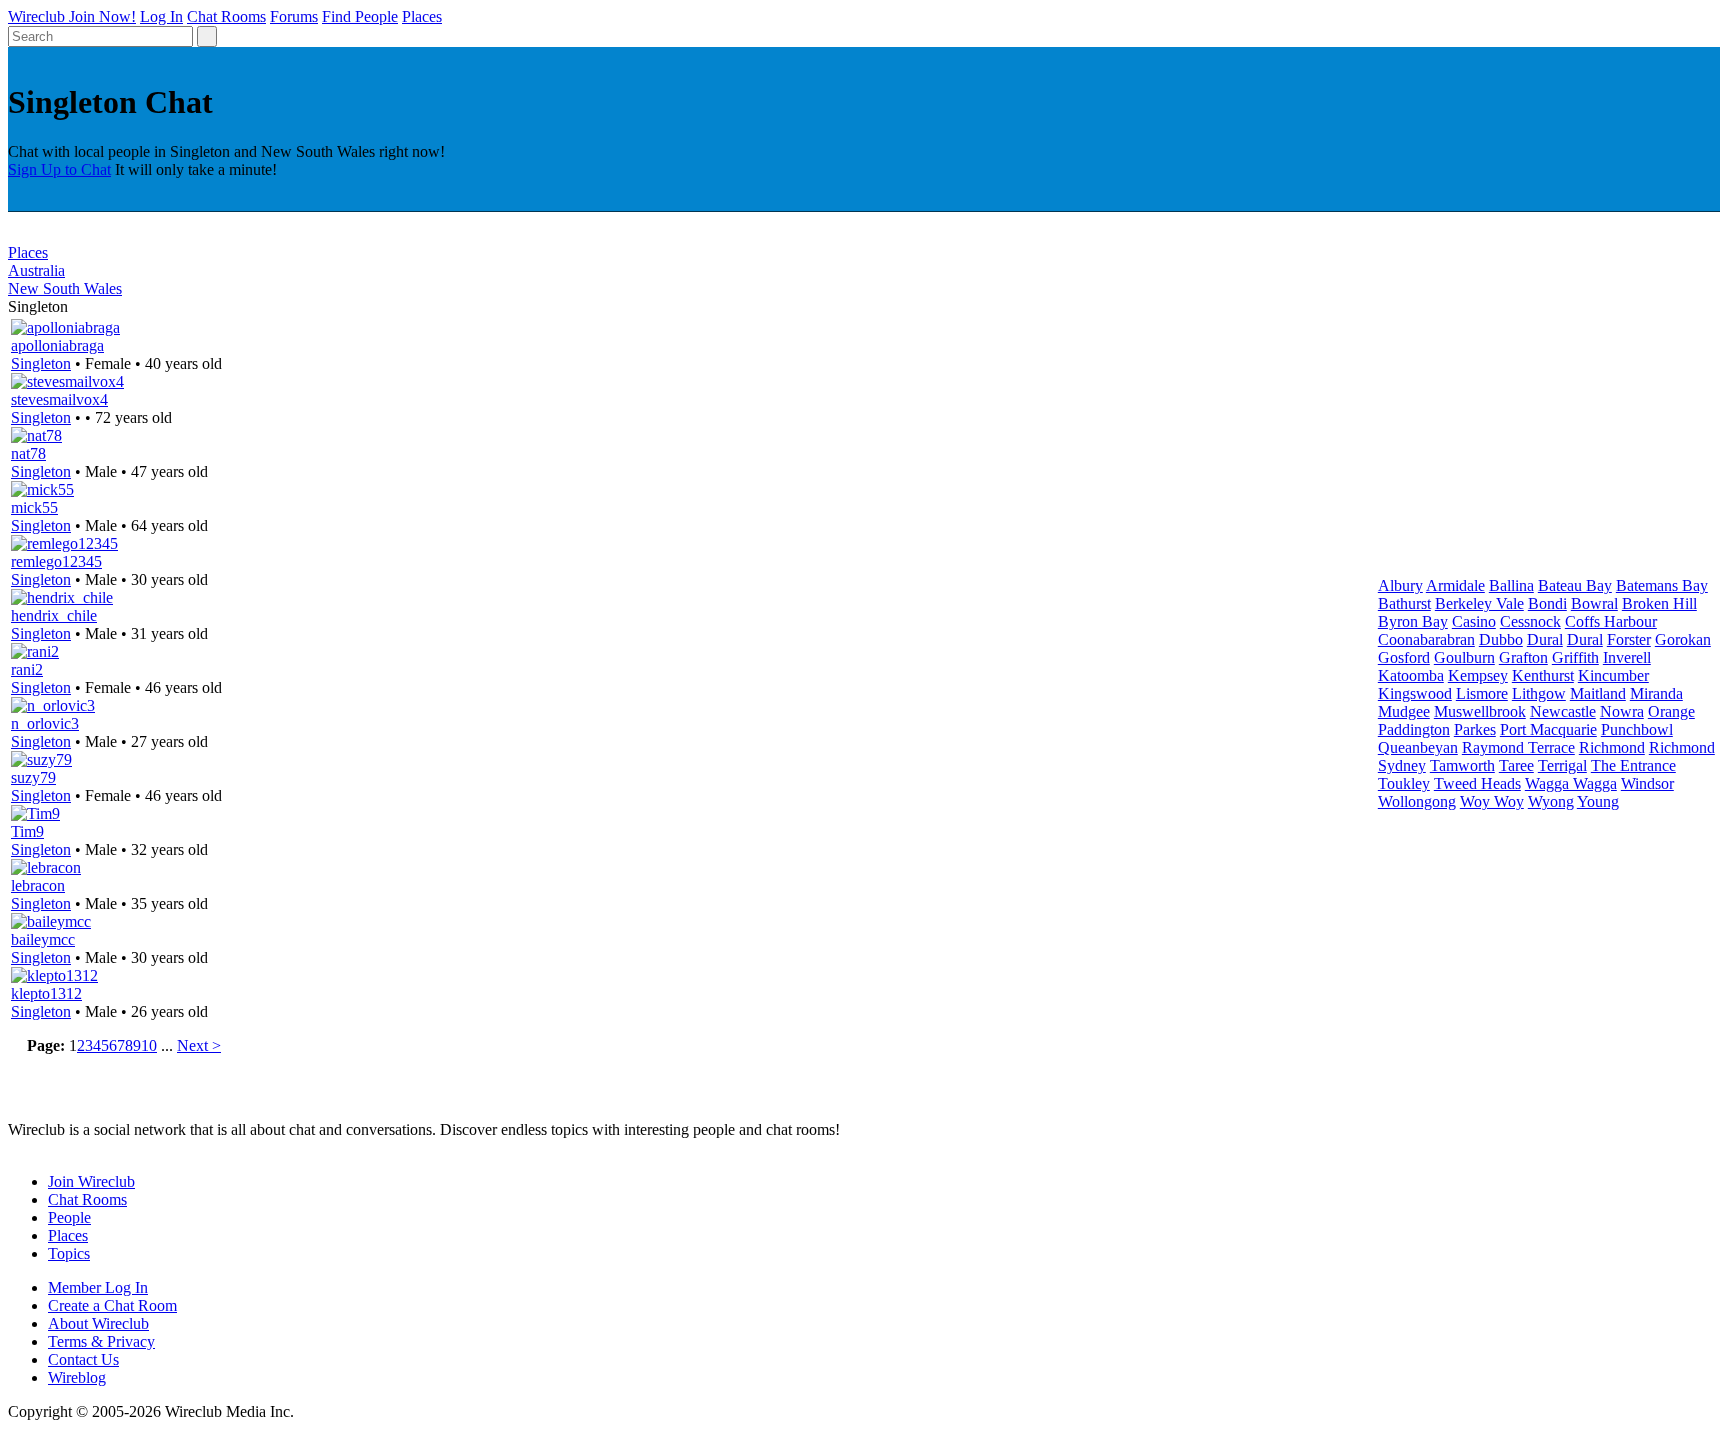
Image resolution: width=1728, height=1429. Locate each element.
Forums (294, 16)
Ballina (1511, 585)
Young (1598, 801)
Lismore (1482, 693)
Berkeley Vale (1479, 603)
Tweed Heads (1477, 783)
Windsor (1647, 783)
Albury (1400, 585)
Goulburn (1464, 657)
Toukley (1404, 783)
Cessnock (1530, 621)
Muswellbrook (1480, 711)
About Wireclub (98, 1323)
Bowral (1594, 603)
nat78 (28, 453)
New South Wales (65, 288)
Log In (161, 16)
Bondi (1547, 603)
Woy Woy (1492, 801)
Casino (1474, 621)
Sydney (1402, 765)
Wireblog (77, 1377)
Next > (199, 1045)
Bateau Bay (1575, 585)
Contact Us (83, 1359)
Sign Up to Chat (59, 169)
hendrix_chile (54, 615)
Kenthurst (1543, 675)
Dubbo (1501, 639)
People (69, 1217)
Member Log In (98, 1287)
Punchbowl (1637, 729)
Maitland (1598, 693)
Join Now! (102, 16)
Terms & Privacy (101, 1341)
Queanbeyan (1418, 747)
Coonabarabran (1426, 639)
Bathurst (1404, 603)
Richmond (1612, 747)
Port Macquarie (1548, 729)
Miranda (1656, 693)
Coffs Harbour (1611, 621)
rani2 (27, 669)
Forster (1629, 639)
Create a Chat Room (112, 1305)
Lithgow (1539, 693)
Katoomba (1411, 675)
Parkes (1475, 729)
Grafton (1523, 657)
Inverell (1627, 657)
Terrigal (1562, 765)
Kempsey (1478, 675)
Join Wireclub (91, 1181)
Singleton (41, 363)
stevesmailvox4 (59, 399)
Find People (360, 16)
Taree (1516, 765)
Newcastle (1563, 711)
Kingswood (1415, 693)
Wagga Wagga (1571, 783)
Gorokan (1683, 639)
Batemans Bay (1662, 585)
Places (422, 16)
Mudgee (1404, 711)
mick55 (34, 507)
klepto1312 (46, 993)
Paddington (1414, 729)
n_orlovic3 (45, 723)
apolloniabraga (57, 345)
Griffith (1575, 657)
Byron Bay (1413, 621)
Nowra (1622, 711)
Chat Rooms (226, 16)
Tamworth (1462, 765)
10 (149, 1045)
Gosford (1404, 657)
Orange (1671, 711)
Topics (69, 1253)
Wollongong (1417, 801)
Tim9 (27, 831)
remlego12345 (56, 561)
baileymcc (43, 939)
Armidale (1455, 585)
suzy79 (33, 777)
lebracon (38, 885)
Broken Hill (1659, 603)
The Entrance (1633, 765)
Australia (36, 270)
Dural (1545, 639)
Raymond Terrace (1518, 747)
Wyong (1551, 801)
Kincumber (1613, 675)
